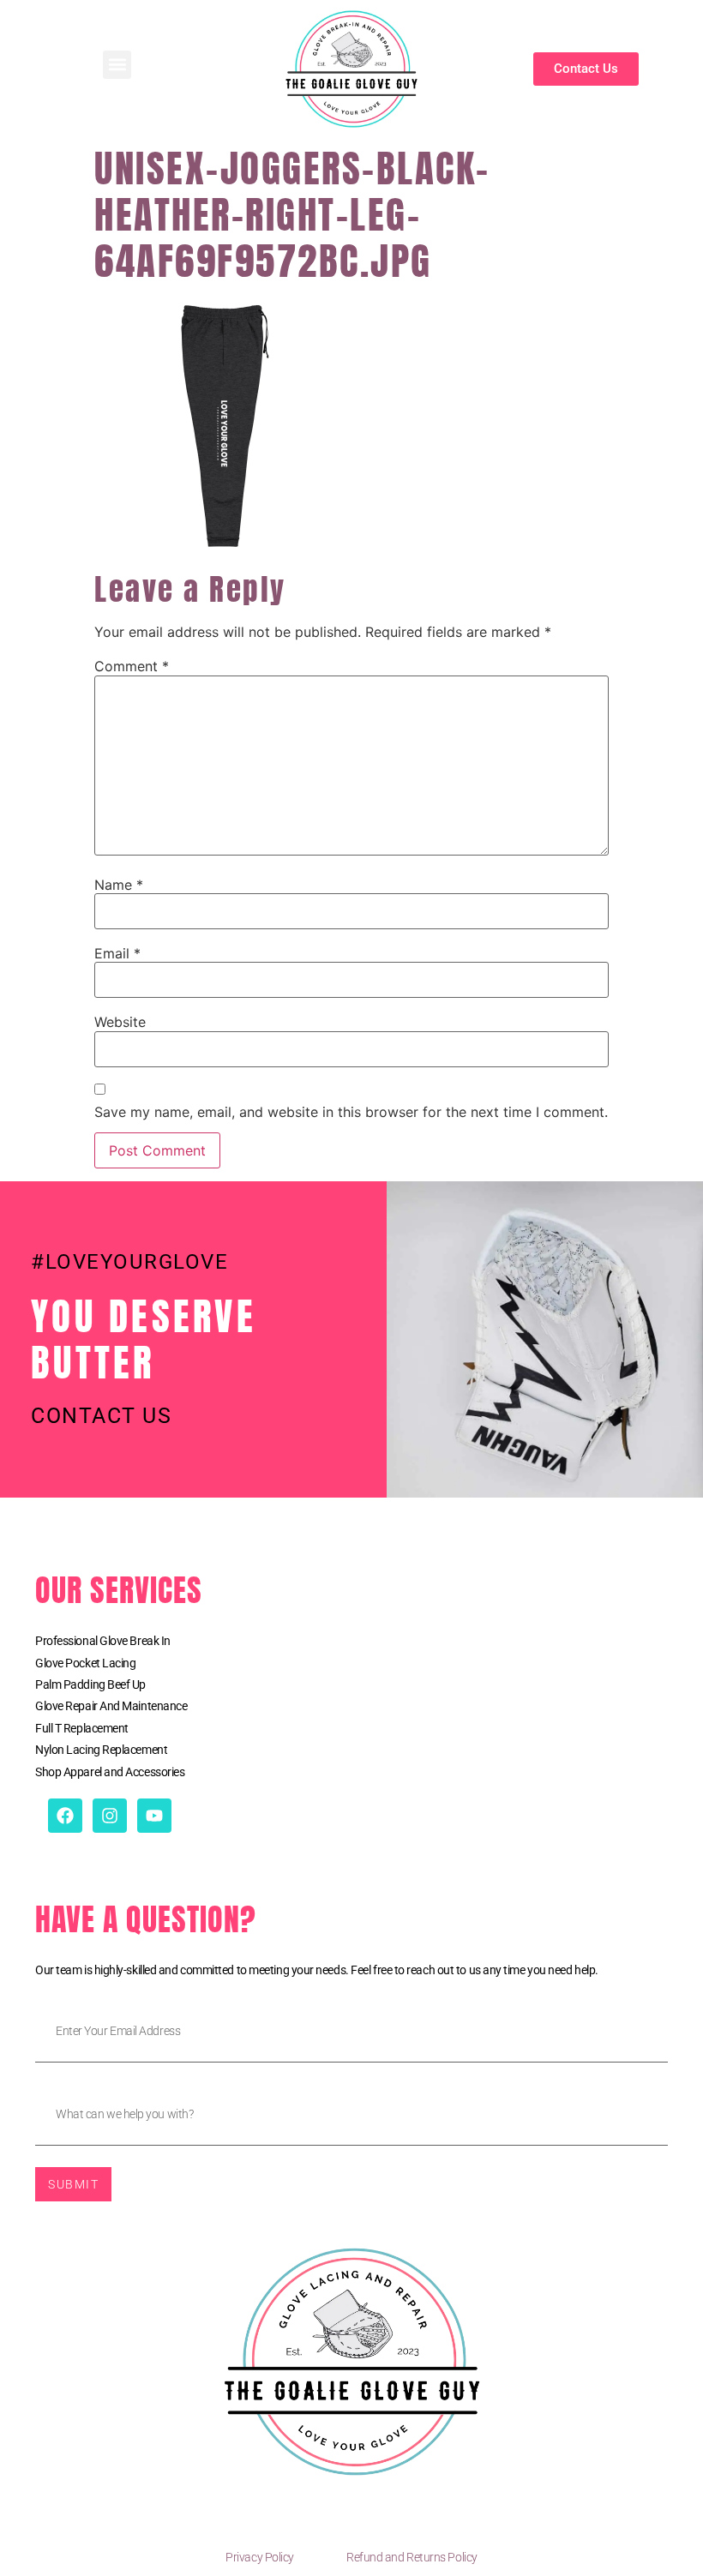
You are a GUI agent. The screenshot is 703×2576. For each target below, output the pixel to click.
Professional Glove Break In (103, 1641)
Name (119, 885)
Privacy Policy (260, 2557)
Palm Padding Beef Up (90, 1684)
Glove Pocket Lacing (85, 1663)
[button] (117, 65)
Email (117, 953)
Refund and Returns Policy (412, 2557)
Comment (132, 666)
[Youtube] (154, 1816)
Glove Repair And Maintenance (111, 1706)
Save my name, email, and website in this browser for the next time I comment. (351, 1112)
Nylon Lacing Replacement (101, 1750)
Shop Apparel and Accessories (110, 1772)
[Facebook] (65, 1816)
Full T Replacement (82, 1728)
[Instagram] (110, 1816)
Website (120, 1022)
